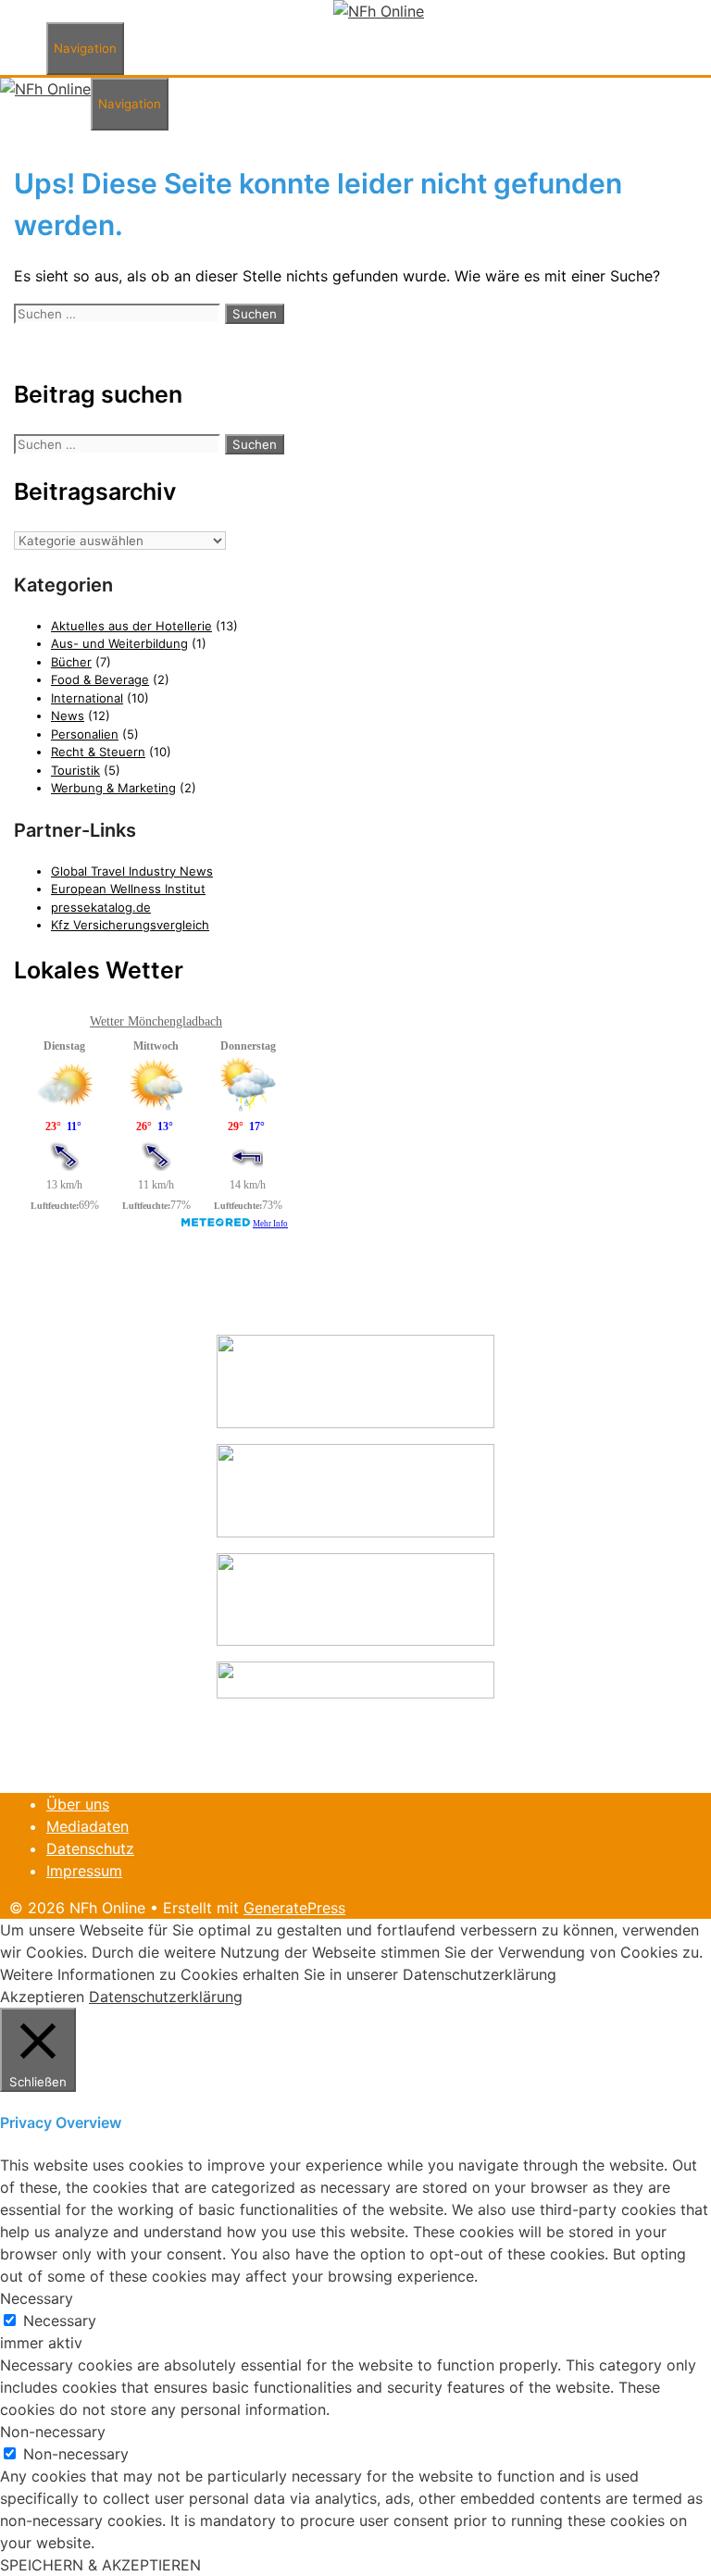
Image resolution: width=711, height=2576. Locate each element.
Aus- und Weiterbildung (119, 643)
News (68, 716)
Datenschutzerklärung (166, 1997)
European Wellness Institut (128, 889)
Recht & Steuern (98, 752)
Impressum (84, 1871)
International (87, 698)
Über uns (78, 1804)
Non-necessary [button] (53, 2432)
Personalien (85, 734)
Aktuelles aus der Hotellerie (131, 626)
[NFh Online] (379, 11)
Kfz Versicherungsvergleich (130, 925)
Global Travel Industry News (132, 871)
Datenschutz (90, 1848)
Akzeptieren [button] (42, 1997)
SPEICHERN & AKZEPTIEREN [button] (100, 2565)
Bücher (71, 662)
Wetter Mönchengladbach (156, 1021)
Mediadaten (87, 1826)
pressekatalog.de (101, 907)
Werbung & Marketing (113, 788)
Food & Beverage (100, 679)
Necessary (60, 2321)
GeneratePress (294, 1908)
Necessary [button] (37, 2298)
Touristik (75, 770)
